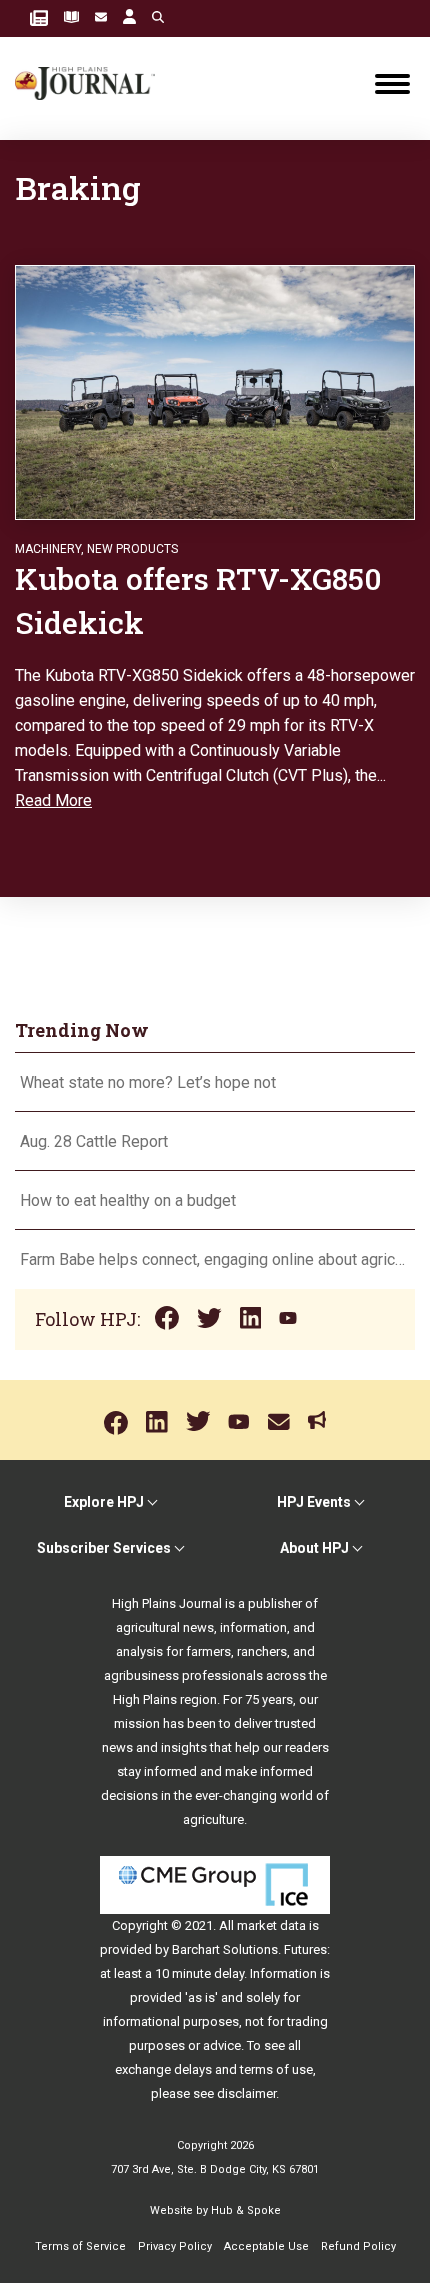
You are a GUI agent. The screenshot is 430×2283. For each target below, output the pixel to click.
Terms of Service (80, 2246)
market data (271, 1925)
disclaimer (246, 2093)
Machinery (48, 549)
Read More (53, 800)
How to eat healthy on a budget (128, 1200)
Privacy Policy (175, 2246)
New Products (132, 549)
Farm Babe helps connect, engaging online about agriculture (215, 1259)
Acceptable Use (266, 2246)
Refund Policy (358, 2246)
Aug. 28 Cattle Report (94, 1141)
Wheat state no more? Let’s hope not (150, 1082)
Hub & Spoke (246, 2210)
